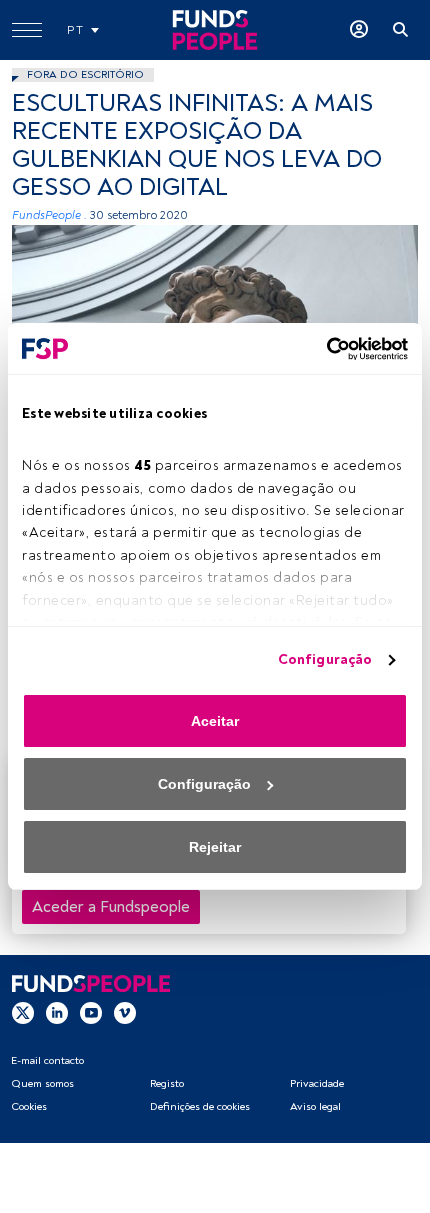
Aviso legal (315, 1106)
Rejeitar (215, 847)
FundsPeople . (49, 215)
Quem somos (42, 1083)
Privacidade (317, 1083)
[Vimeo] (125, 1012)
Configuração (325, 659)
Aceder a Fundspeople (111, 907)
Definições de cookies (200, 1106)
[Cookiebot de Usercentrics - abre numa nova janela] (320, 349)
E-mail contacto (47, 1060)
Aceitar (215, 721)
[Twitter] (23, 1012)
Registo (167, 1083)
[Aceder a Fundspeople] (359, 30)
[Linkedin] (57, 1012)
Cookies (29, 1106)
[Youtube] (91, 1012)
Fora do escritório (85, 74)
